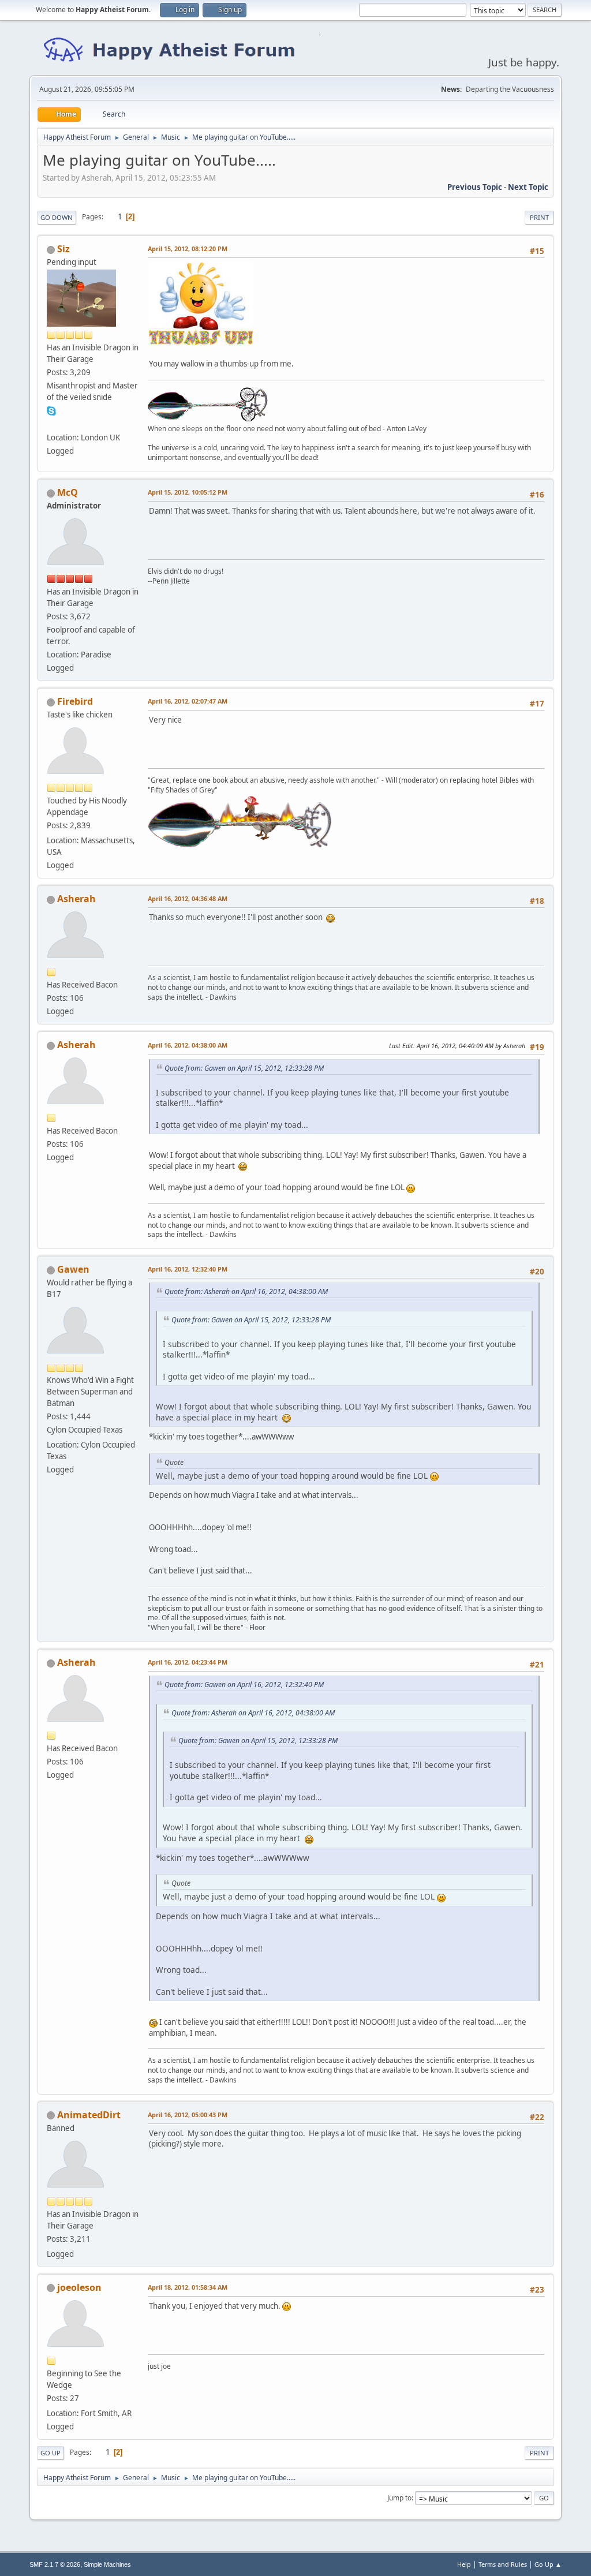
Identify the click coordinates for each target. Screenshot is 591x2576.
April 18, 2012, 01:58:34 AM (188, 2287)
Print (539, 217)
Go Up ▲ (548, 2564)
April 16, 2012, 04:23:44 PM (188, 1662)
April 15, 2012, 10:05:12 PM (188, 492)
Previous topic (475, 187)
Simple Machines (107, 2564)
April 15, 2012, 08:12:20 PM (188, 248)
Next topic (528, 187)
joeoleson (79, 2287)
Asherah (76, 899)
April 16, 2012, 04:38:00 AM (188, 1045)
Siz (63, 249)
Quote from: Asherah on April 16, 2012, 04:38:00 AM (246, 1291)
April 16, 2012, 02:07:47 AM (188, 701)
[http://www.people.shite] (51, 424)
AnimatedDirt (89, 2115)
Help (464, 2564)
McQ (68, 492)
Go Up (51, 2453)
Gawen (73, 1269)
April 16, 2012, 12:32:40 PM (188, 1269)
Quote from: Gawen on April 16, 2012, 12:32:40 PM (244, 1685)
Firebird (75, 701)
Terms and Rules (503, 2564)
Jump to (399, 2498)
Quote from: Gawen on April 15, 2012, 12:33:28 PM (244, 1068)
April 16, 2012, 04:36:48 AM (188, 898)
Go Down (57, 217)
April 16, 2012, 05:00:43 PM (188, 2115)
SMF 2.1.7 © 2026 (55, 2564)
